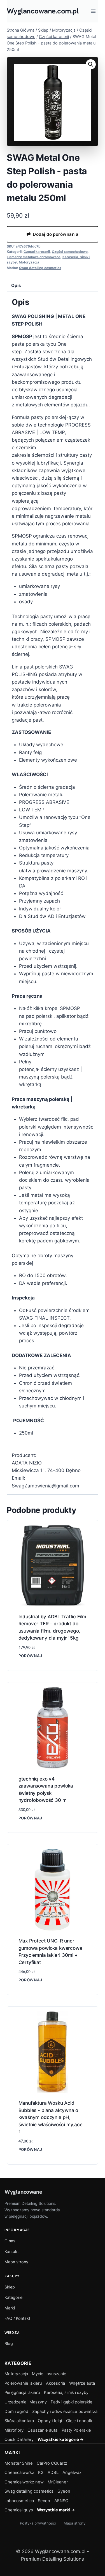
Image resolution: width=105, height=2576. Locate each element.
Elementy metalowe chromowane (34, 257)
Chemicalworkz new (24, 2482)
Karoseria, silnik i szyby (66, 2393)
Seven (44, 2501)
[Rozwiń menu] (93, 11)
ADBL (53, 2473)
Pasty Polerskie (76, 2430)
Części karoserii (37, 252)
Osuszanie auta (42, 2430)
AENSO (61, 2501)
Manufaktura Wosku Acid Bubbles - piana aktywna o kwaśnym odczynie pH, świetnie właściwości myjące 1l (51, 2117)
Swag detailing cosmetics (40, 268)
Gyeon (64, 2491)
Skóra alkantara (19, 2421)
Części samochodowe (70, 252)
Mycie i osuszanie (49, 2374)
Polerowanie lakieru (23, 2383)
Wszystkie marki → (56, 2510)
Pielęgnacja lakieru (22, 2393)
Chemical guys (19, 2510)
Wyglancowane (23, 2192)
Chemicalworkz (19, 2473)
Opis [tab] (16, 285)
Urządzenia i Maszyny (26, 2402)
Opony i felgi (50, 2421)
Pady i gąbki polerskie (72, 2402)
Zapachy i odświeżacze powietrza (65, 2412)
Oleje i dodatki (80, 2421)
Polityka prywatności (38, 2523)
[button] (91, 64)
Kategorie (13, 2297)
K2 (41, 2473)
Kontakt (12, 2251)
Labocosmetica (19, 2501)
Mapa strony (16, 2262)
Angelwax (72, 2473)
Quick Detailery (19, 2440)
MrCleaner (58, 2482)
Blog (9, 2343)
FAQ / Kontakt (17, 2318)
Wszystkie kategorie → (61, 2440)
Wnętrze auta (82, 2383)
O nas (10, 2241)
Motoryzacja (29, 262)
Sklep (10, 2287)
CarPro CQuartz (52, 2463)
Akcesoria (55, 2383)
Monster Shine (19, 2463)
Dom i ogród (16, 2412)
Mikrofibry (14, 2430)
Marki (10, 2308)
